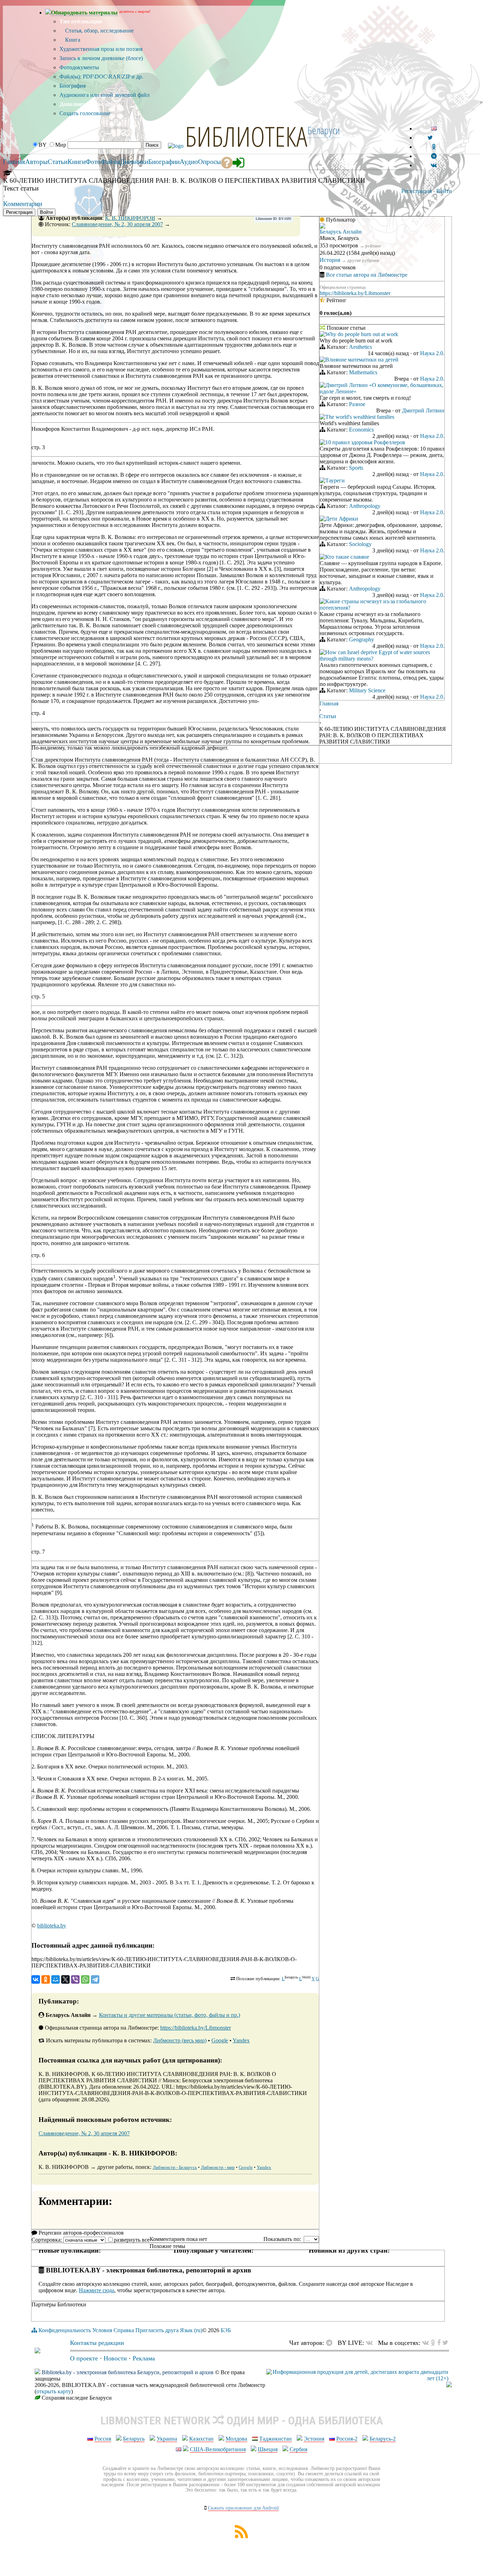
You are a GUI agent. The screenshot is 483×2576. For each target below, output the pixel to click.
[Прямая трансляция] (371, 2343)
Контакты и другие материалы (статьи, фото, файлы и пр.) (170, 2015)
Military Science (367, 690)
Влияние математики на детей (362, 360)
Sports (356, 468)
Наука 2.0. (432, 353)
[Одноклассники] (46, 1979)
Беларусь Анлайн (341, 232)
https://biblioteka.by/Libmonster (196, 2028)
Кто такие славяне (347, 557)
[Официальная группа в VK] (434, 165)
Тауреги (335, 480)
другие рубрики (363, 260)
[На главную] (37, 2351)
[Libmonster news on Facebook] (439, 2343)
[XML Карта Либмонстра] (241, 2536)
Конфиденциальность (65, 2330)
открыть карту (54, 2391)
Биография (72, 86)
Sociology (360, 544)
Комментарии (23, 204)
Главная (329, 703)
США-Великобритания (218, 2449)
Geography (362, 639)
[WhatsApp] (85, 1979)
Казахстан (201, 2439)
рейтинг (373, 246)
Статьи (328, 716)
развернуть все (132, 2240)
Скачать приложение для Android (243, 2508)
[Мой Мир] (56, 1979)
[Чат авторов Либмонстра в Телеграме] (434, 156)
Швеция (268, 2449)
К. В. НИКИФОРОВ (130, 218)
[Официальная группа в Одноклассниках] (434, 147)
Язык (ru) (191, 2330)
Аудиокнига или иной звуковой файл (104, 95)
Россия (103, 2439)
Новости (115, 2358)
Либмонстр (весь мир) (180, 2040)
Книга (72, 40)
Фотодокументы (79, 67)
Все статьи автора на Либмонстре (367, 275)
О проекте (84, 2358)
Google (220, 2040)
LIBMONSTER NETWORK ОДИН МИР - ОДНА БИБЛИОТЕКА (242, 2420)
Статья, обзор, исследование (99, 31)
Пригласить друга (157, 2330)
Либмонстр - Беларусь (175, 2167)
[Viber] (75, 1979)
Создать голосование (85, 113)
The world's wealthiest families (360, 417)
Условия (102, 2330)
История (330, 260)
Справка (124, 2330)
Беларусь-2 (383, 2439)
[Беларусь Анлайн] (322, 227)
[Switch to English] (434, 128)
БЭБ (226, 2330)
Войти (444, 191)
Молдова (236, 2439)
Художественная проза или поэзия (101, 49)
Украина (167, 2439)
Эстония (314, 2439)
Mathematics (363, 372)
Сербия (298, 2449)
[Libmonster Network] (357, 2378)
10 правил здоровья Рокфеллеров (365, 442)
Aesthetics (360, 347)
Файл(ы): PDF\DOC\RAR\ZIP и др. (101, 77)
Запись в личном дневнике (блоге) (101, 58)
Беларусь (134, 2439)
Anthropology (365, 506)
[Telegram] (95, 1979)
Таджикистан (275, 2439)
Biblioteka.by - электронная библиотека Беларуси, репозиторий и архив (128, 2372)
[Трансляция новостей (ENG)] (430, 138)
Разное (357, 404)
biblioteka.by (52, 1926)
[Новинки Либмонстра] (433, 2343)
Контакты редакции (97, 2343)
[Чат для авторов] (331, 2343)
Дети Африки (342, 519)
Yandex (241, 2040)
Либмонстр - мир (218, 2167)
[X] (65, 1979)
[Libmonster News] (445, 2343)
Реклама (144, 2358)
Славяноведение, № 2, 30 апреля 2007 (117, 224)
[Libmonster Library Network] (449, 2385)
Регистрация (417, 191)
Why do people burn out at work (362, 334)
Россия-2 (347, 2439)
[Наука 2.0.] (322, 335)
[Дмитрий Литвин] (322, 386)
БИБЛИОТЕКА (246, 136)
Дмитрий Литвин (423, 410)
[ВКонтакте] (36, 1979)
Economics (361, 430)
